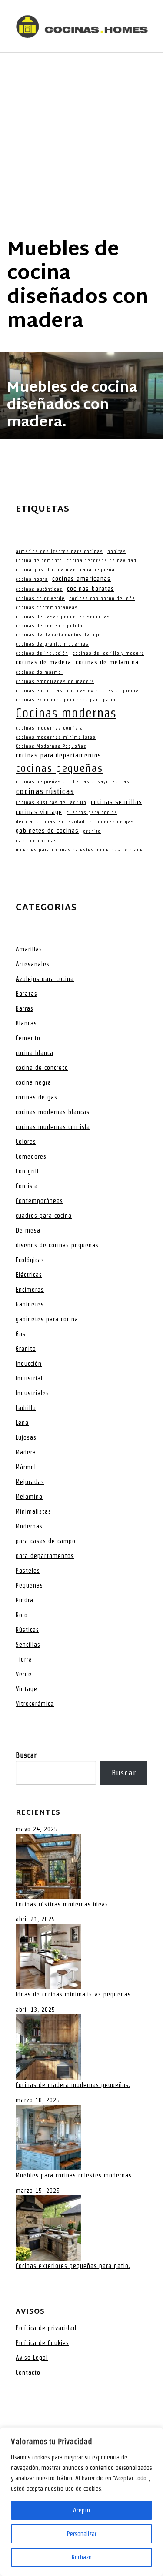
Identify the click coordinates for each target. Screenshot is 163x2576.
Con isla (27, 1186)
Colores (26, 1142)
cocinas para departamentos (58, 755)
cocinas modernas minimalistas (56, 737)
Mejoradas (30, 1482)
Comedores (31, 1156)
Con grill (27, 1171)
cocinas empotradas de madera (55, 681)
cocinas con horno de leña (102, 598)
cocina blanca (35, 1053)
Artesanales (33, 964)
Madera (26, 1452)
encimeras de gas (111, 821)
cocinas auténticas (39, 589)
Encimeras (30, 1290)
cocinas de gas (37, 1097)
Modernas (29, 1526)
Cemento (28, 1038)
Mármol (26, 1467)
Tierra (24, 1659)
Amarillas (29, 949)
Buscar (26, 1755)
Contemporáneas (39, 1201)
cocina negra (32, 579)
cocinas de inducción (42, 653)
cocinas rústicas (45, 791)
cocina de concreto (42, 1068)
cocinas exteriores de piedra (103, 690)
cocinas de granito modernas (52, 644)
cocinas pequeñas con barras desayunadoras (73, 781)
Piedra (25, 1600)
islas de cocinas (36, 841)
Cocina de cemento (39, 560)
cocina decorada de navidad (101, 560)
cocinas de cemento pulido (49, 626)
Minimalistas (33, 1511)
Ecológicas (30, 1260)
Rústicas (27, 1630)
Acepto (81, 2510)
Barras (25, 1008)
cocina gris (30, 569)
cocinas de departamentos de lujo (58, 635)
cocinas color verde (40, 598)
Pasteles (28, 1571)
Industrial (29, 1378)
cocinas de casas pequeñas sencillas (63, 616)
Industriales (32, 1393)
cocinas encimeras (39, 690)
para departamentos (45, 1556)
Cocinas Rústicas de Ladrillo (51, 802)
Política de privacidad (46, 2328)
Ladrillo (26, 1408)
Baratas (27, 994)
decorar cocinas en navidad (50, 821)
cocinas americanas (81, 579)
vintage (134, 850)
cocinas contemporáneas (47, 607)
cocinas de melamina (107, 662)
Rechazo (82, 2557)
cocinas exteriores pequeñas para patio (66, 700)
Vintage (27, 1689)
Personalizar (82, 2534)
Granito (26, 1349)
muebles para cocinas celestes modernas (68, 850)
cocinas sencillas (116, 802)
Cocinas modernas (66, 713)
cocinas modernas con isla (49, 728)
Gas (21, 1334)
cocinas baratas (91, 589)
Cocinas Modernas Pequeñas (51, 746)
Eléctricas (29, 1275)
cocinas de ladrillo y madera (108, 653)
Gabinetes (30, 1304)
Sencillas (28, 1645)
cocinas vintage (39, 812)
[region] (81, 2502)
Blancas (26, 1023)
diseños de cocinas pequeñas (57, 1245)
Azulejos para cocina (45, 979)
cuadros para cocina (92, 812)
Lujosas (26, 1437)
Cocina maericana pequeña (81, 569)
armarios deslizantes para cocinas (59, 551)
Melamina (29, 1497)
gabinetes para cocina (47, 1319)
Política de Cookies (42, 2343)
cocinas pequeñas (59, 768)
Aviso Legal (32, 2358)
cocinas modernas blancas (53, 1112)
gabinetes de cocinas (47, 831)
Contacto (28, 2372)
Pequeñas (29, 1585)
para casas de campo (46, 1541)
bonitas (117, 551)
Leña (22, 1423)
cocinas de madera (43, 662)
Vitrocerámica (35, 1704)
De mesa (28, 1230)
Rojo (22, 1615)
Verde (24, 1674)
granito (92, 831)
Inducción (29, 1363)
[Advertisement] (81, 139)
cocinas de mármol (39, 672)
